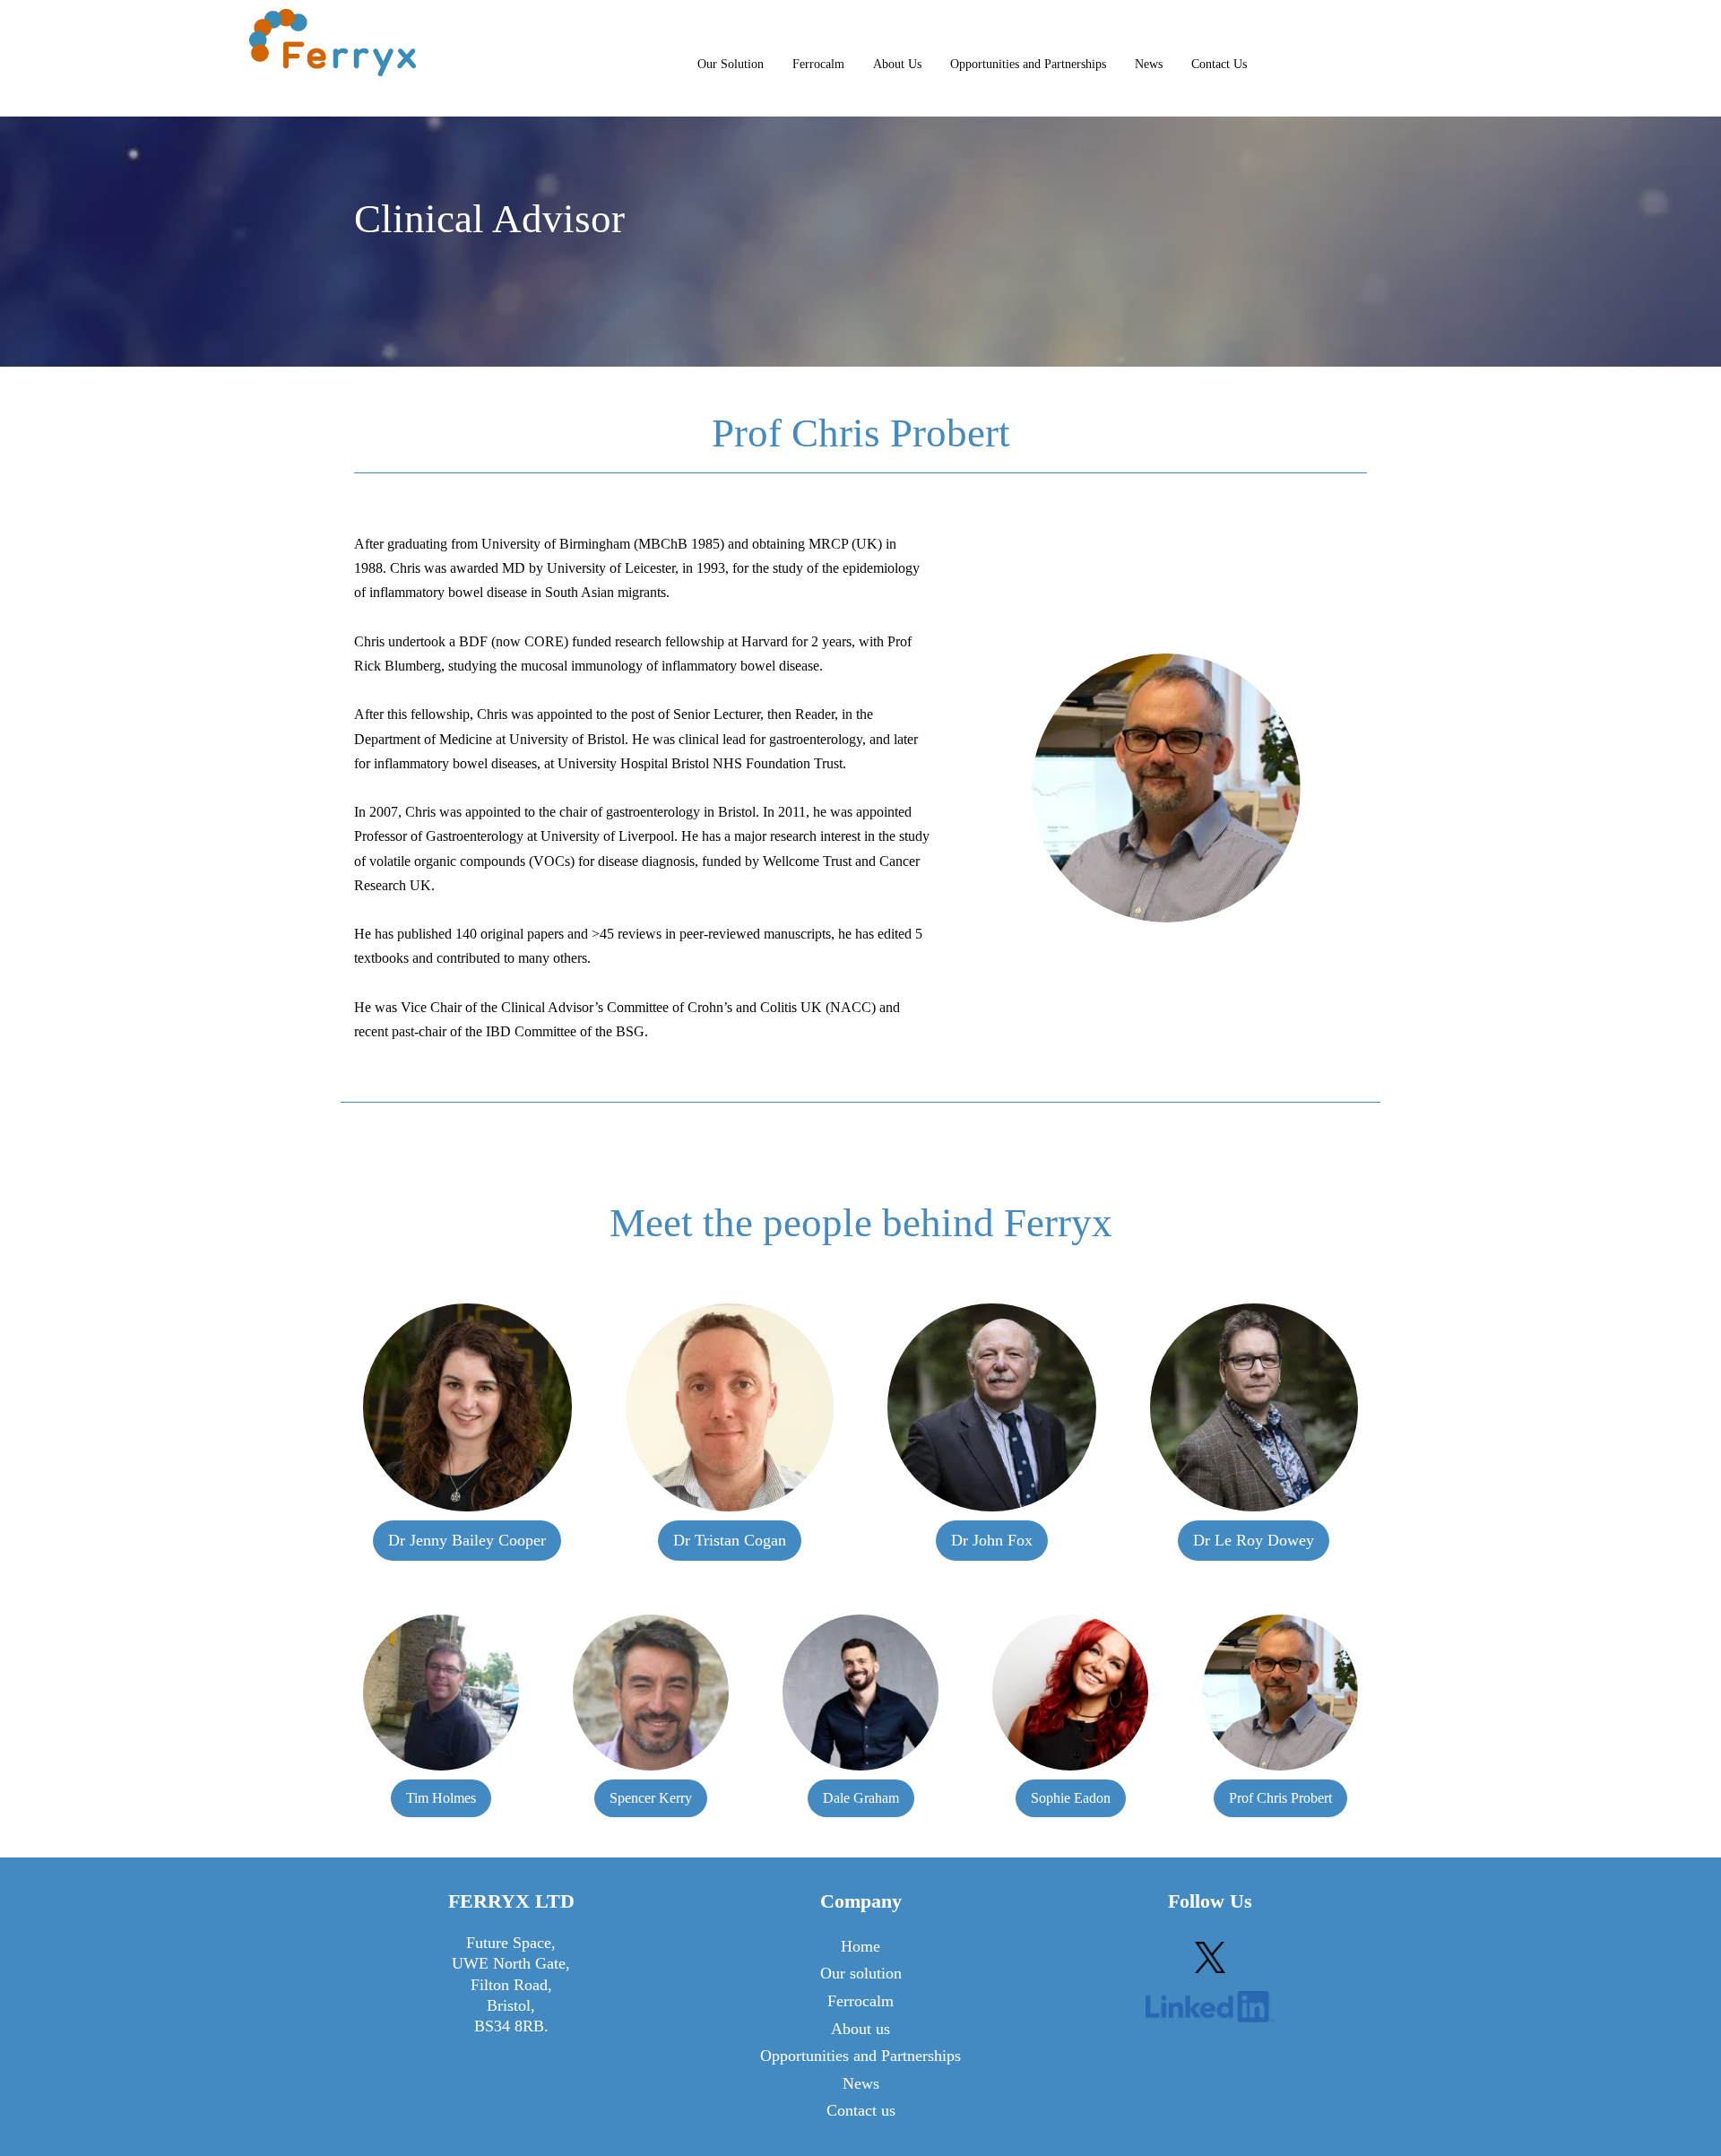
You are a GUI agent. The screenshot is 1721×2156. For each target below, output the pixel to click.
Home (860, 1946)
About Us (897, 64)
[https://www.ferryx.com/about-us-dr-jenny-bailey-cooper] (467, 1408)
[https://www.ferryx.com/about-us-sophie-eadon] (1070, 1693)
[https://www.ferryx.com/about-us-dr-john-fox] (992, 1408)
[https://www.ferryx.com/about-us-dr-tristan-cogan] (730, 1408)
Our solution (861, 1973)
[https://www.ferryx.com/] (333, 43)
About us (860, 2029)
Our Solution (731, 64)
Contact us (861, 2110)
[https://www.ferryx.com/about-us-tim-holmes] (441, 1693)
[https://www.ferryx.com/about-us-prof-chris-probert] (1280, 1693)
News (1149, 64)
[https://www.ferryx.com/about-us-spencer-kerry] (651, 1693)
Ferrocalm (818, 64)
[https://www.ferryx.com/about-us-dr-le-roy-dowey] (1254, 1408)
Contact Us (1219, 64)
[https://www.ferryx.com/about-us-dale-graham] (860, 1693)
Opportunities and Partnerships (1028, 64)
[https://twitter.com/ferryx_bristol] (1210, 1957)
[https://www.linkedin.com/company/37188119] (1210, 2007)
